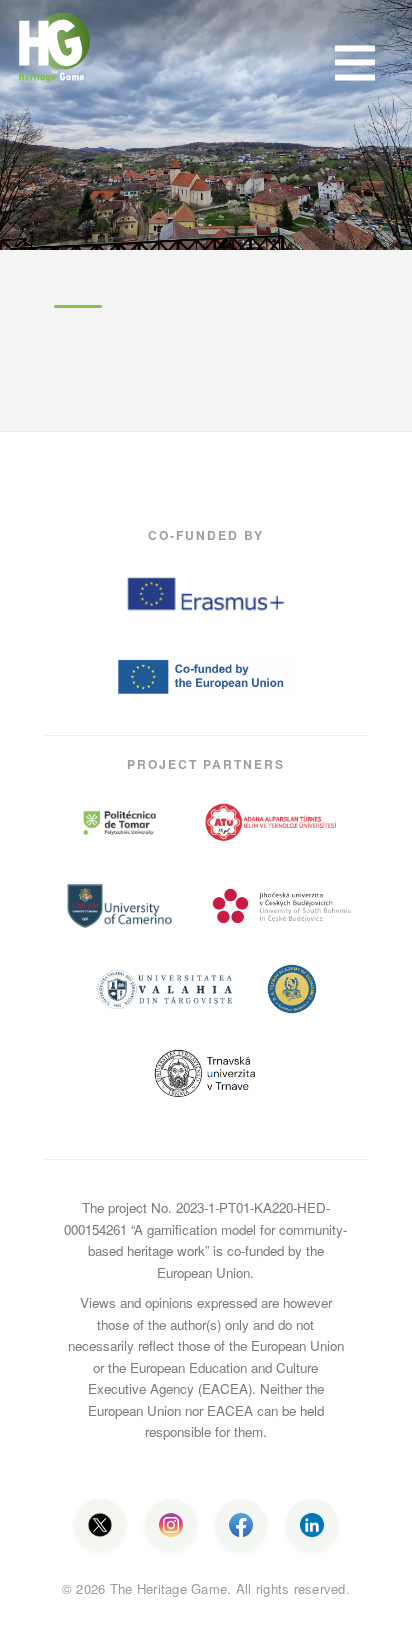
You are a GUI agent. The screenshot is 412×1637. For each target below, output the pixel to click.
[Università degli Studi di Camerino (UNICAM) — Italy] (119, 906)
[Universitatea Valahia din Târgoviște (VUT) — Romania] (165, 989)
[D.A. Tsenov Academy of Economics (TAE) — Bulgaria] (292, 989)
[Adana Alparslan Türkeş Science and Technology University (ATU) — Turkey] (272, 823)
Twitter (100, 1525)
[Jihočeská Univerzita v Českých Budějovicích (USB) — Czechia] (282, 906)
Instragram (171, 1525)
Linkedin (312, 1525)
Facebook (241, 1525)
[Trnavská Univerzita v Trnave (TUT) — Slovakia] (206, 1073)
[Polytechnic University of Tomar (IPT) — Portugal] (119, 823)
